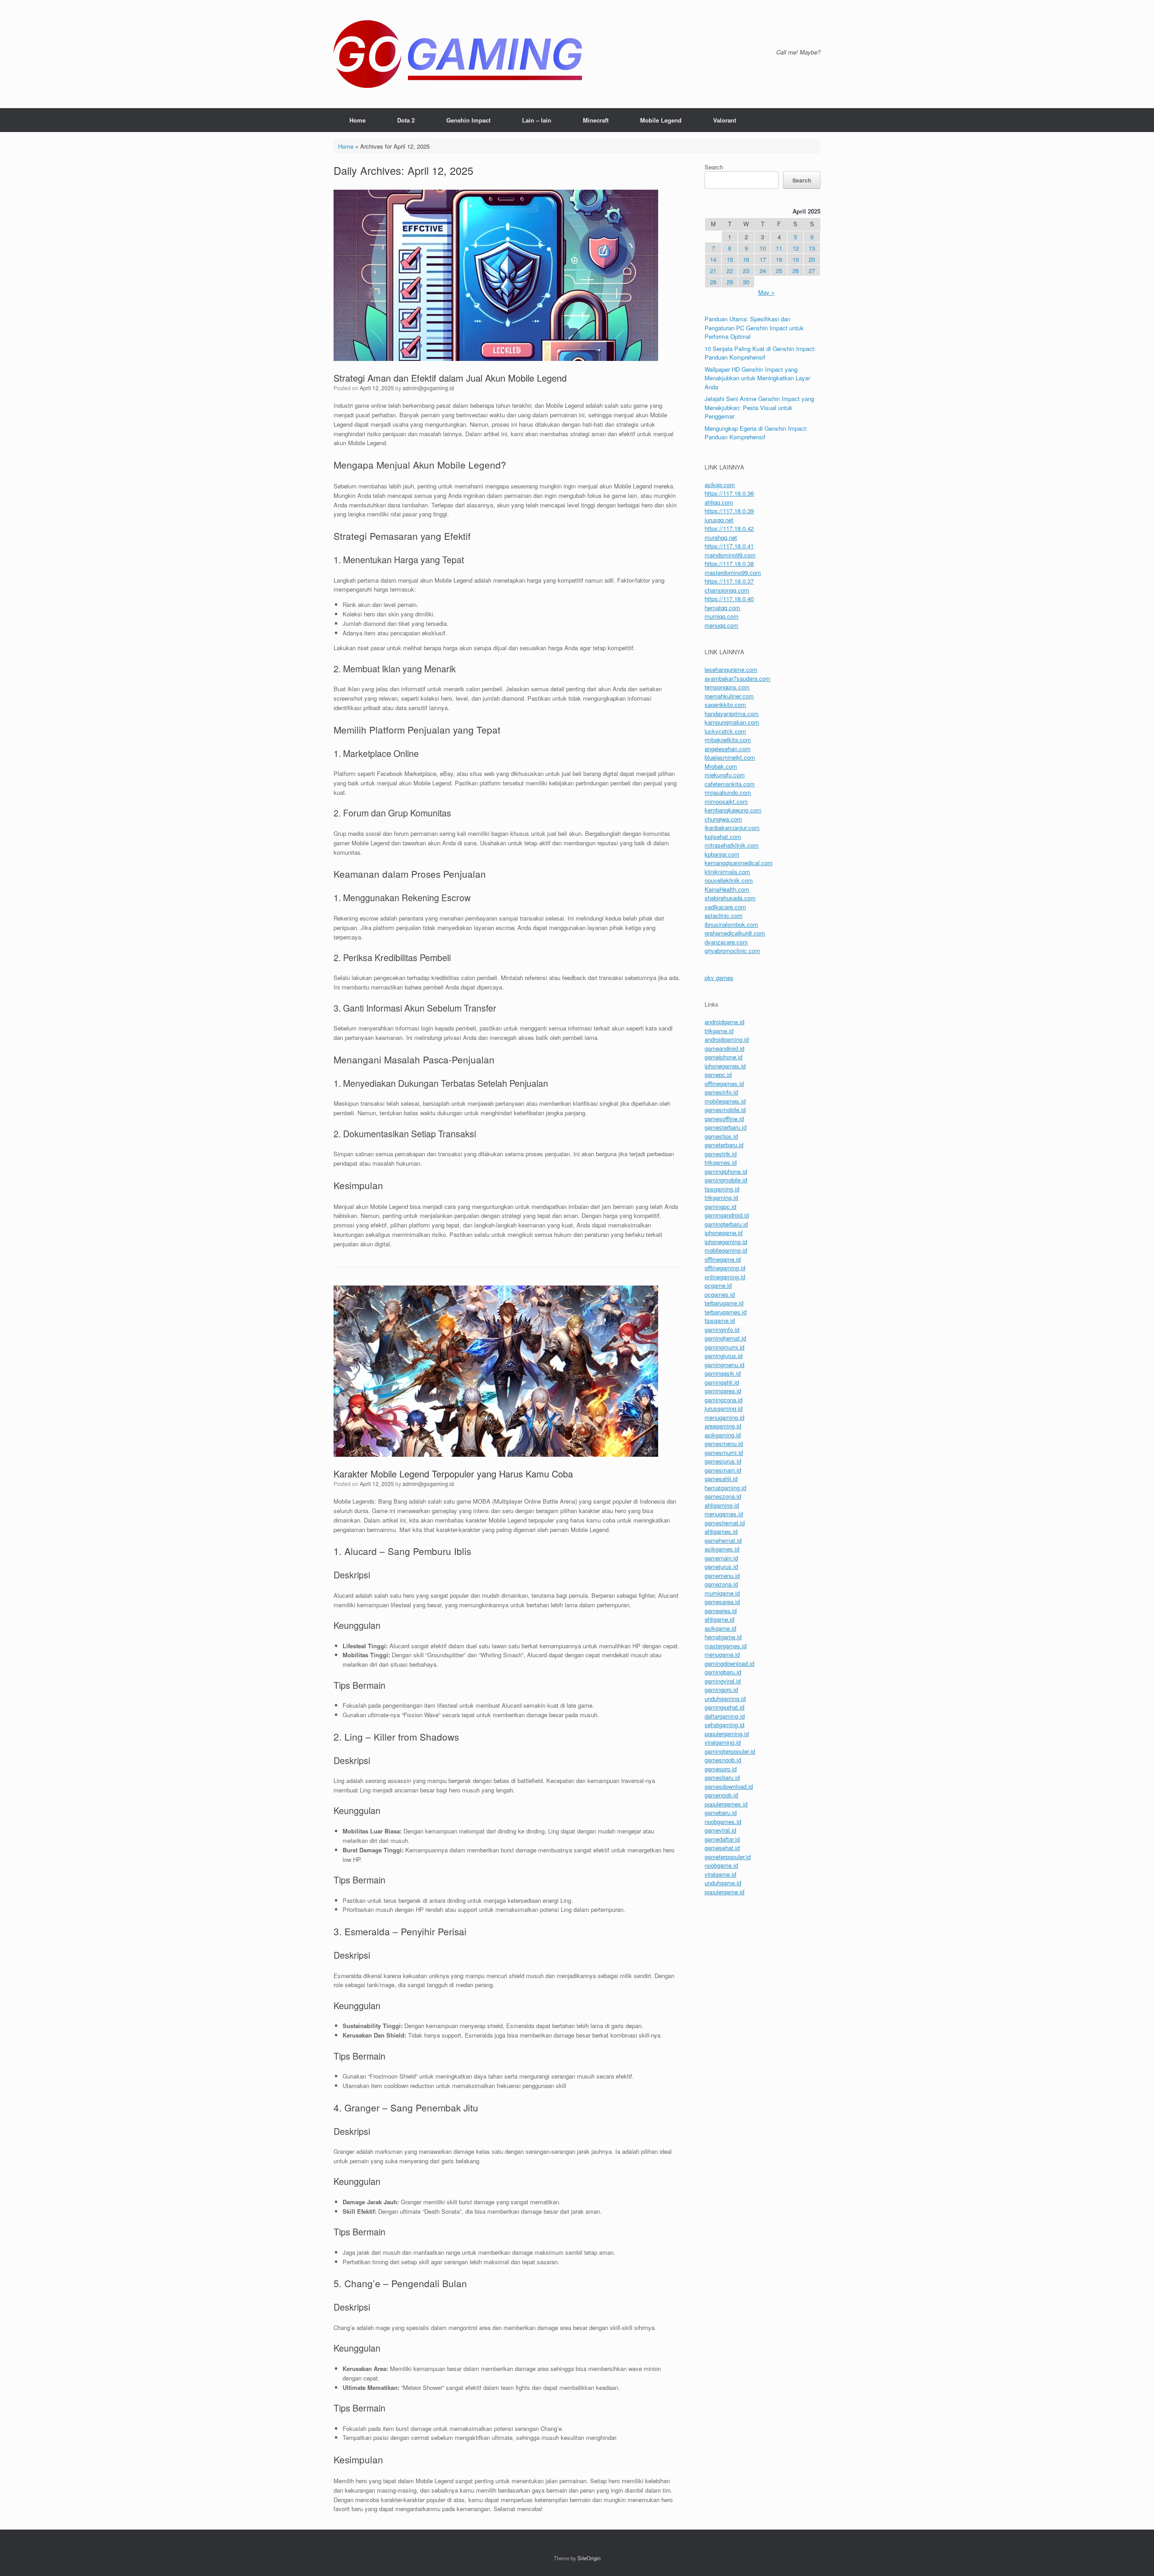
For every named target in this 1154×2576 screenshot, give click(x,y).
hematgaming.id (725, 1488)
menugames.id (724, 1514)
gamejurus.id (721, 1566)
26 (796, 271)
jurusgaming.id (724, 1408)
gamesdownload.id (729, 1786)
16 (746, 259)
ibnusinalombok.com (731, 924)
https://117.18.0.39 (729, 511)
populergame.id (724, 1892)
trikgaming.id (721, 1197)
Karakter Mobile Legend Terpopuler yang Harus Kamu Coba (453, 1474)
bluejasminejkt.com (730, 757)
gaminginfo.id (722, 1329)
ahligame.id (719, 1619)
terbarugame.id (724, 1303)
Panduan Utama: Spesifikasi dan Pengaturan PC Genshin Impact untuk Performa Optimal (754, 328)
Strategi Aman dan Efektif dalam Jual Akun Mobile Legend (450, 378)
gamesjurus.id (723, 1461)
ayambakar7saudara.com (737, 678)
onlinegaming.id (725, 1277)
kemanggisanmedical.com (739, 863)
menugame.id (722, 1654)
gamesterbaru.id (726, 1127)
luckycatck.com (725, 731)
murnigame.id (722, 1593)
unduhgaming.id (725, 1698)
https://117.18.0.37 (729, 581)
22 (730, 271)
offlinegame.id (723, 1259)
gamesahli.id (721, 1479)
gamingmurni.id (724, 1347)
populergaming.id (727, 1734)
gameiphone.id (724, 1057)
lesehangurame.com (731, 669)
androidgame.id (724, 1022)
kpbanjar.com (722, 854)
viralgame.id (720, 1874)
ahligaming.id (722, 1505)
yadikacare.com (725, 907)
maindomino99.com (730, 555)
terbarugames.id (726, 1312)
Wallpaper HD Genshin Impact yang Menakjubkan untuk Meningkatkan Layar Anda (757, 378)
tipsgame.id (720, 1320)
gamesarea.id (722, 1602)
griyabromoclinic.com (732, 951)
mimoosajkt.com (726, 801)
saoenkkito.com (725, 704)
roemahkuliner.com (729, 696)
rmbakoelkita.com (728, 740)
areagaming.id (723, 1426)
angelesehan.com (728, 749)
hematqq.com (722, 608)
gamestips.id (721, 1136)
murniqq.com (721, 616)
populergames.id (726, 1804)
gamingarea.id (723, 1391)
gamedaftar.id (722, 1839)
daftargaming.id (725, 1716)
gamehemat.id (723, 1540)
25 (779, 271)
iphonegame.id (724, 1233)
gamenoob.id (721, 1795)
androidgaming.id (727, 1039)
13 (812, 248)
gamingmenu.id (724, 1365)
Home (357, 120)
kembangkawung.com (733, 810)
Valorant (725, 120)
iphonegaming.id (726, 1242)
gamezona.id (721, 1584)
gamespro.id (721, 1769)
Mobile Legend (661, 120)
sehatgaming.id (724, 1725)
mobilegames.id (725, 1101)
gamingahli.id (722, 1382)
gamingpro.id (721, 1689)
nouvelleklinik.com (729, 880)
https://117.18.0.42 (729, 528)
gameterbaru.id (724, 1145)
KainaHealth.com (727, 889)
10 (763, 248)
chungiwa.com (723, 819)
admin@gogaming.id (428, 388)
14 (713, 259)
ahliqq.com (719, 502)
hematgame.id (723, 1637)
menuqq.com (721, 625)
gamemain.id (721, 1558)
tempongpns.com (727, 687)
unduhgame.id (723, 1883)
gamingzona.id (724, 1400)
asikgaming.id (723, 1435)
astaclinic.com (724, 915)
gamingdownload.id (729, 1663)
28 (713, 282)
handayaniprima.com (732, 714)
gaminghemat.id (725, 1338)
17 (763, 259)
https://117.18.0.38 (729, 563)
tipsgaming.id (722, 1189)
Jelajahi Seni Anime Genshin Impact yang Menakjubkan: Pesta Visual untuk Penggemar (759, 407)
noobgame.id (721, 1865)
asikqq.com (720, 485)
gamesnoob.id (723, 1760)
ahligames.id (721, 1531)
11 (779, 248)
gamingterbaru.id (726, 1224)
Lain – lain (537, 120)
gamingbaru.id (723, 1672)
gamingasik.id (723, 1373)
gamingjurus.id (724, 1356)
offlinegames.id (724, 1083)
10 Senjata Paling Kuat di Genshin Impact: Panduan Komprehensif (760, 353)
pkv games (719, 978)
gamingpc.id (720, 1206)
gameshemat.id (725, 1523)
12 (796, 248)
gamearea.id (721, 1611)
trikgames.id (721, 1162)
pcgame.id (718, 1285)
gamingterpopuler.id (730, 1751)
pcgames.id (720, 1294)
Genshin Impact (468, 120)
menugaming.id (724, 1417)
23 (746, 271)
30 (746, 282)
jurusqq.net (719, 520)
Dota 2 (406, 120)
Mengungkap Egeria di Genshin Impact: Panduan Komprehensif (756, 433)
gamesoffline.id (724, 1119)
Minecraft (596, 120)
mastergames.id (726, 1646)
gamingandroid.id (727, 1215)
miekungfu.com (725, 775)
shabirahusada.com (730, 898)
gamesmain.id (723, 1470)
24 (763, 271)
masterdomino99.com (733, 572)
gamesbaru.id (722, 1777)
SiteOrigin (589, 2558)
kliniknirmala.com (727, 872)
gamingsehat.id (724, 1707)
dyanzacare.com (726, 942)
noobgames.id (723, 1821)
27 (812, 271)
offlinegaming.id (725, 1268)
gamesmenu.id (724, 1443)
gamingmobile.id (726, 1180)
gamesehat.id (722, 1848)
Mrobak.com (721, 766)
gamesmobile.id (725, 1110)
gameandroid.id (724, 1048)
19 (796, 259)
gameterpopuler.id (728, 1857)
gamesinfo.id (721, 1092)
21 (713, 271)
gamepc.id (718, 1074)
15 (730, 259)
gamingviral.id (723, 1681)
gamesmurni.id (724, 1452)
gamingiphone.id (726, 1171)
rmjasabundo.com (728, 792)
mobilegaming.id (726, 1250)
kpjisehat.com (723, 837)
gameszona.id (723, 1496)
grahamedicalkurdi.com (735, 933)
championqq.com (727, 590)
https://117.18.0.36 (729, 493)
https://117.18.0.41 (729, 546)
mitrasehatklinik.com (732, 845)
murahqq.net (721, 537)
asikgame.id (720, 1628)
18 (779, 259)
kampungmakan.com (732, 722)
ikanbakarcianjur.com (732, 828)
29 (730, 282)
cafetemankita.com (730, 784)
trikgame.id (719, 1031)
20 (812, 259)
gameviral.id (720, 1830)
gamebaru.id (721, 1812)
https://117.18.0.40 (729, 599)
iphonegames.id (725, 1066)
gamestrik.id (721, 1154)
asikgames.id (722, 1549)
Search (714, 167)
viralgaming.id (723, 1742)
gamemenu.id (722, 1575)
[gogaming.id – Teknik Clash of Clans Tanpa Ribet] (458, 54)
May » (766, 292)
